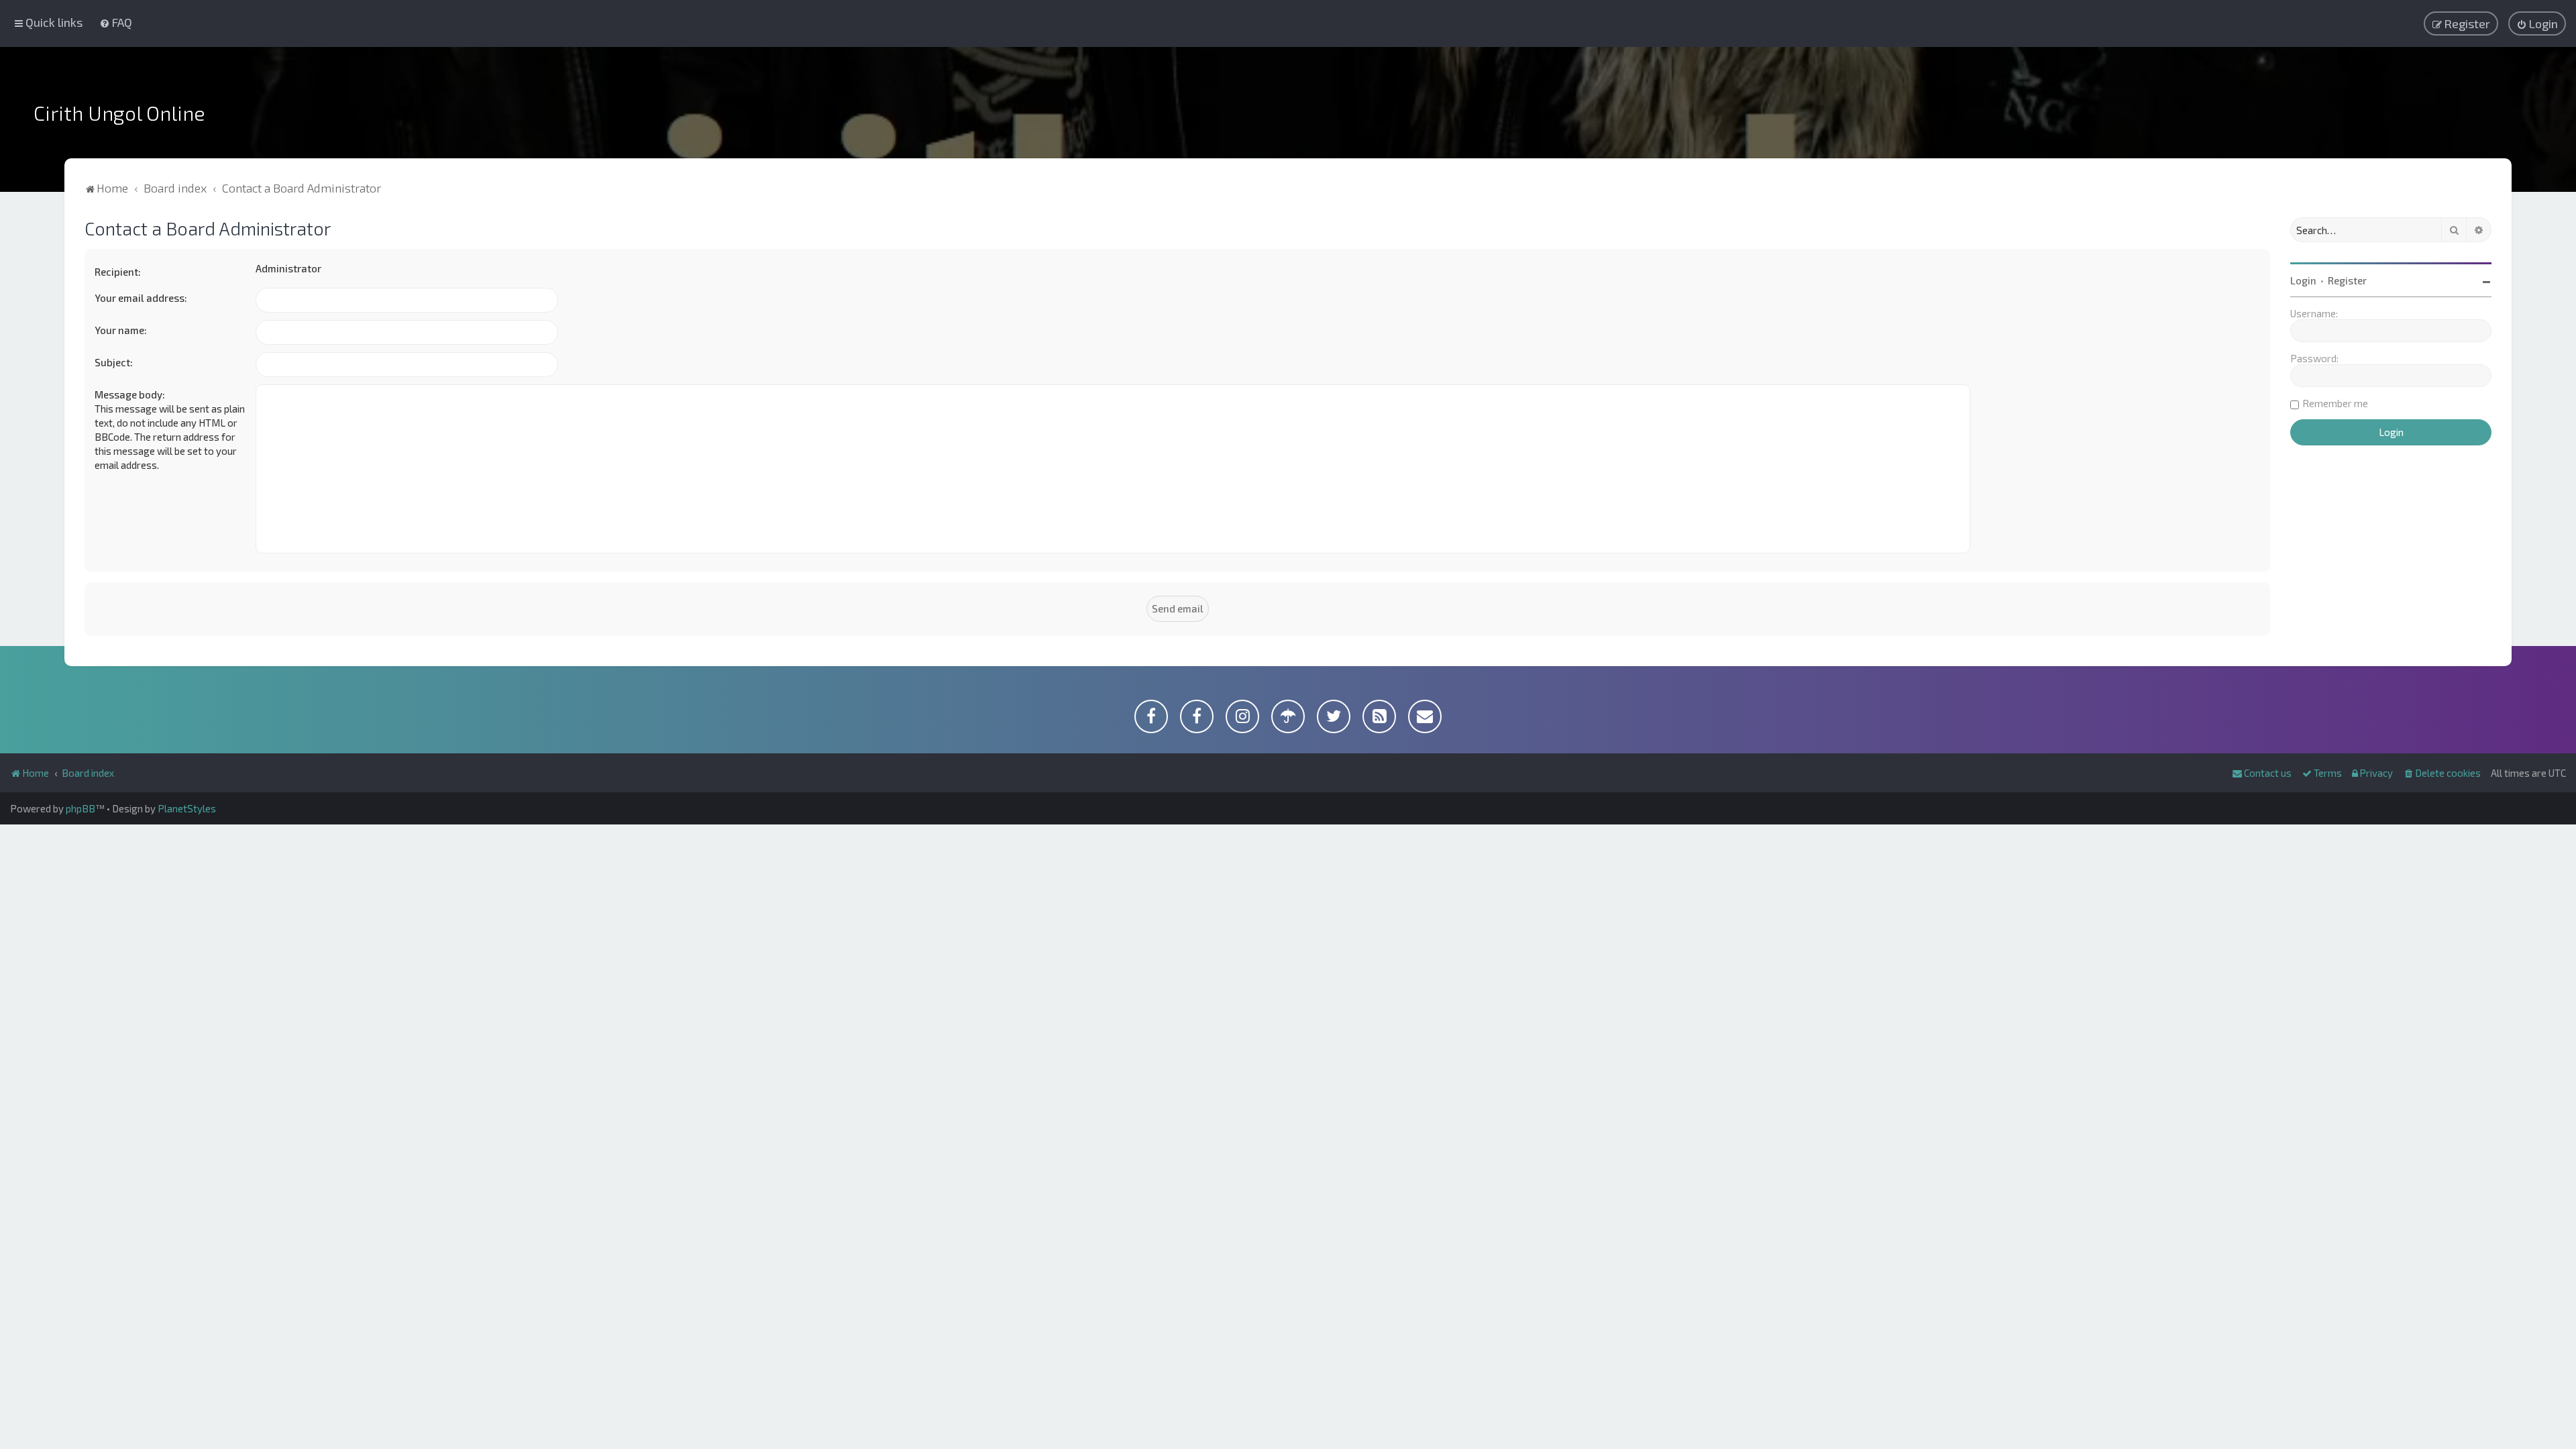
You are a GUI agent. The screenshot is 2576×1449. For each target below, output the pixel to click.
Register (2347, 280)
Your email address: (141, 298)
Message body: (130, 394)
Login (2303, 280)
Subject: (114, 362)
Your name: (121, 330)
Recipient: (118, 272)
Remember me (2335, 403)
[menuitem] (116, 22)
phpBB (80, 808)
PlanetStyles (187, 808)
